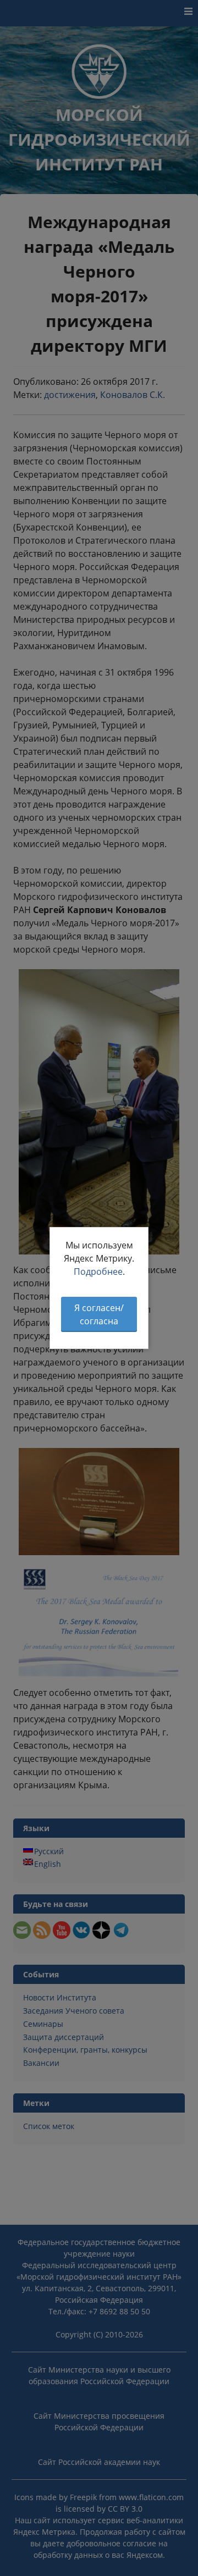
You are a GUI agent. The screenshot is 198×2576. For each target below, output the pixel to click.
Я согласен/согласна (99, 1314)
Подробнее (98, 1272)
